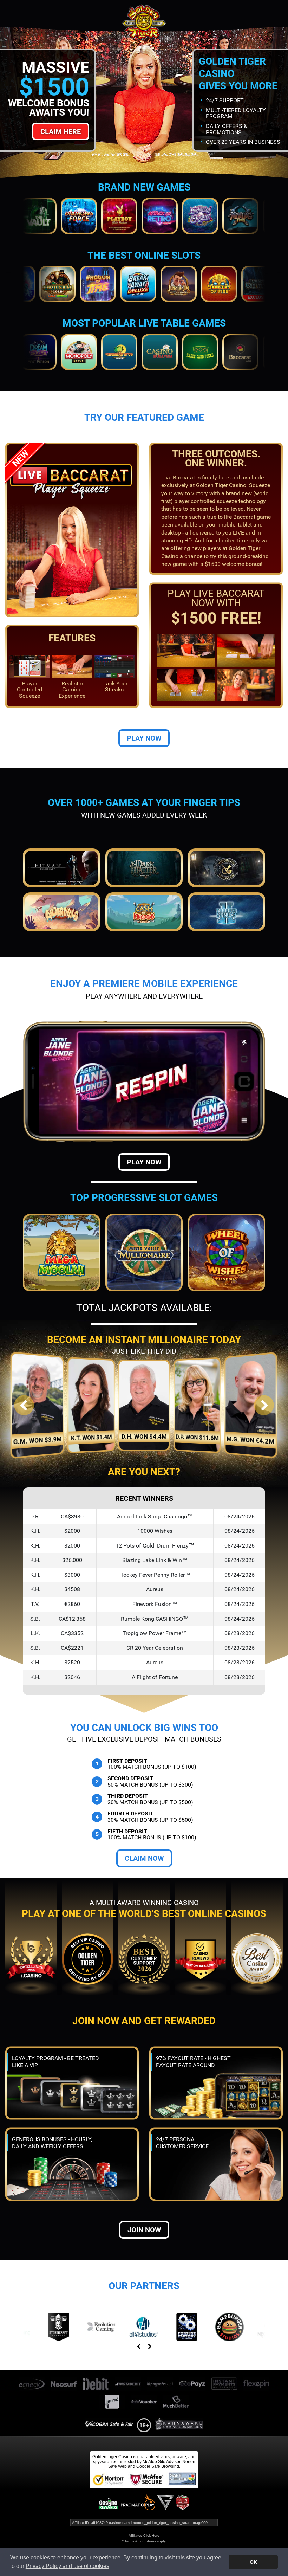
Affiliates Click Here (144, 2535)
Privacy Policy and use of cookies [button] (67, 2566)
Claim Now (144, 1858)
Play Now (144, 738)
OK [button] (253, 2562)
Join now (144, 2230)
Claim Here (61, 131)
